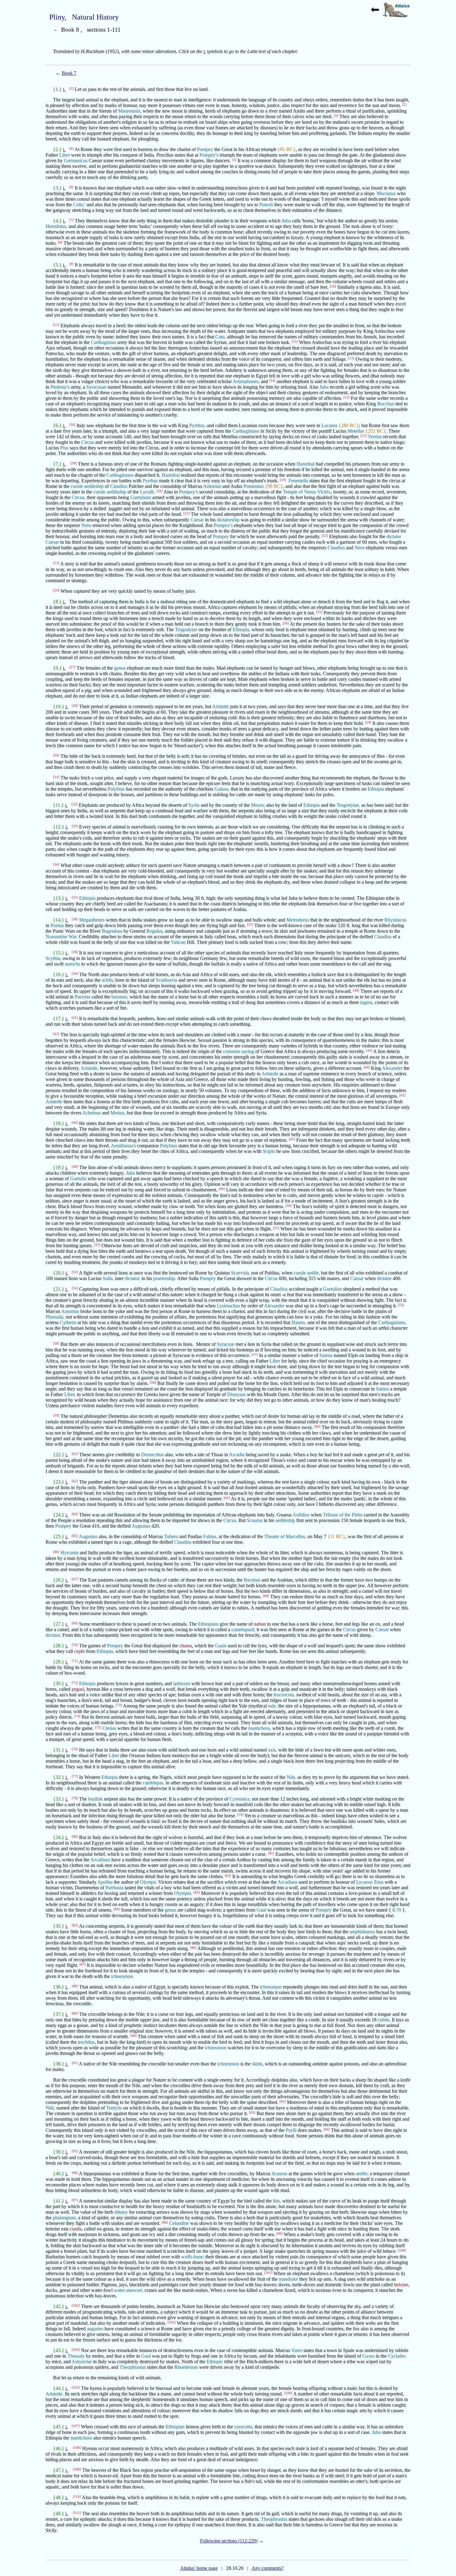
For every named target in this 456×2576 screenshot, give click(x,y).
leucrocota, (284, 1695)
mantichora (81, 2438)
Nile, (291, 1777)
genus (120, 668)
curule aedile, (307, 1273)
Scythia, (54, 958)
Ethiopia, (241, 629)
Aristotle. (55, 2394)
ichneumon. (123, 1976)
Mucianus (386, 193)
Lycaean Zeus (370, 1882)
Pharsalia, (55, 1317)
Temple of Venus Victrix (307, 492)
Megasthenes (92, 920)
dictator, (132, 1278)
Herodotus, (56, 226)
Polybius (116, 789)
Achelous (92, 1113)
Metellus (356, 431)
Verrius (375, 437)
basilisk (95, 1799)
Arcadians (100, 1860)
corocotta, (244, 2427)
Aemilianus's (123, 1146)
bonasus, (120, 997)
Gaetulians (141, 497)
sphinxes (182, 1683)
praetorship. (165, 1278)
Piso (64, 448)
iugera (366, 1002)
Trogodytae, (348, 805)
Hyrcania (69, 1553)
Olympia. (183, 1893)
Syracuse (226, 1344)
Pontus (57, 925)
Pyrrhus (150, 481)
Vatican (178, 942)
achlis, (108, 980)
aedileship (285, 1520)
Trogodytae (186, 629)
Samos (326, 1355)
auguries (95, 2329)
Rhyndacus (395, 920)
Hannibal (306, 464)
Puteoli (266, 205)
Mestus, (118, 1113)
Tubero (171, 1536)
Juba (286, 221)
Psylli (291, 2130)
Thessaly (76, 2356)
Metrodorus (298, 920)
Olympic (148, 1882)
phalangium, (65, 2218)
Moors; (258, 805)
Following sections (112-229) (229, 2541)
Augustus (141, 1526)
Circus (88, 442)
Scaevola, (241, 1273)
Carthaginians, (392, 1322)
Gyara (368, 2356)
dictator (394, 536)
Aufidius (301, 1515)
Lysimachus (228, 1306)
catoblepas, (154, 1783)
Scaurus (255, 1520)
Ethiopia (376, 789)
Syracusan (96, 387)
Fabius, (210, 1536)
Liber (65, 155)
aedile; (362, 2174)
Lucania (329, 425)
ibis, (277, 2201)
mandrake (288, 2279)
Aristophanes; (246, 381)
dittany (121, 2212)
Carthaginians (246, 431)
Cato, (221, 337)
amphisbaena (362, 1932)
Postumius (254, 486)
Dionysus (236, 1394)
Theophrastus (133, 2367)
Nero (86, 525)
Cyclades (397, 2356)
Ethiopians (208, 1624)
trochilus (86, 2042)
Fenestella (298, 481)
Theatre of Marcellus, (285, 1536)
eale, (273, 1706)
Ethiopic (215, 2362)
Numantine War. (62, 937)
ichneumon (271, 1987)
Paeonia (83, 997)
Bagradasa (112, 931)
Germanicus (76, 161)
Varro (297, 2350)
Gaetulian (332, 1289)
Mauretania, (130, 111)
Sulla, (108, 1278)
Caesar (197, 520)
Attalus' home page (199, 2568)
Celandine (179, 2223)
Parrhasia (114, 1888)
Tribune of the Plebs (343, 1515)
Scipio (269, 1151)
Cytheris (68, 1322)
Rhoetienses (186, 2367)
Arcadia (237, 1455)
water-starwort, (129, 2290)
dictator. (53, 1635)
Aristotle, (90, 1068)
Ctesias (109, 1728)
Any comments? (268, 2568)
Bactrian (252, 1580)
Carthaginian (103, 342)
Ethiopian (175, 2427)
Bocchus (386, 404)
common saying (239, 1051)
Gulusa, (222, 789)
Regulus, (155, 931)
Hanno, (299, 1322)
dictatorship (228, 520)
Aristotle (221, 706)
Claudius (119, 486)
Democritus (152, 1455)
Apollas (105, 1882)
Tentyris (114, 2108)
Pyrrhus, (197, 425)
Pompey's (209, 155)
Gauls (221, 1646)
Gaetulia (78, 1179)
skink (257, 2064)
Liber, (70, 1394)
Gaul (261, 1910)
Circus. (230, 1520)
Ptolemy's (60, 387)
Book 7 (69, 73)
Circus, (79, 497)
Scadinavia (166, 980)
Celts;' (79, 205)
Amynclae (82, 2362)
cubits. (384, 2020)
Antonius (212, 486)
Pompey (205, 149)
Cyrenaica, (240, 1799)
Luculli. (148, 492)
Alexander (392, 1068)
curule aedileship (87, 486)
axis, (273, 1750)
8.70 (397, 1910)
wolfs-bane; (193, 2257)
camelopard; (243, 1630)
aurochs (72, 964)
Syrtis (194, 805)
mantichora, (260, 1728)
